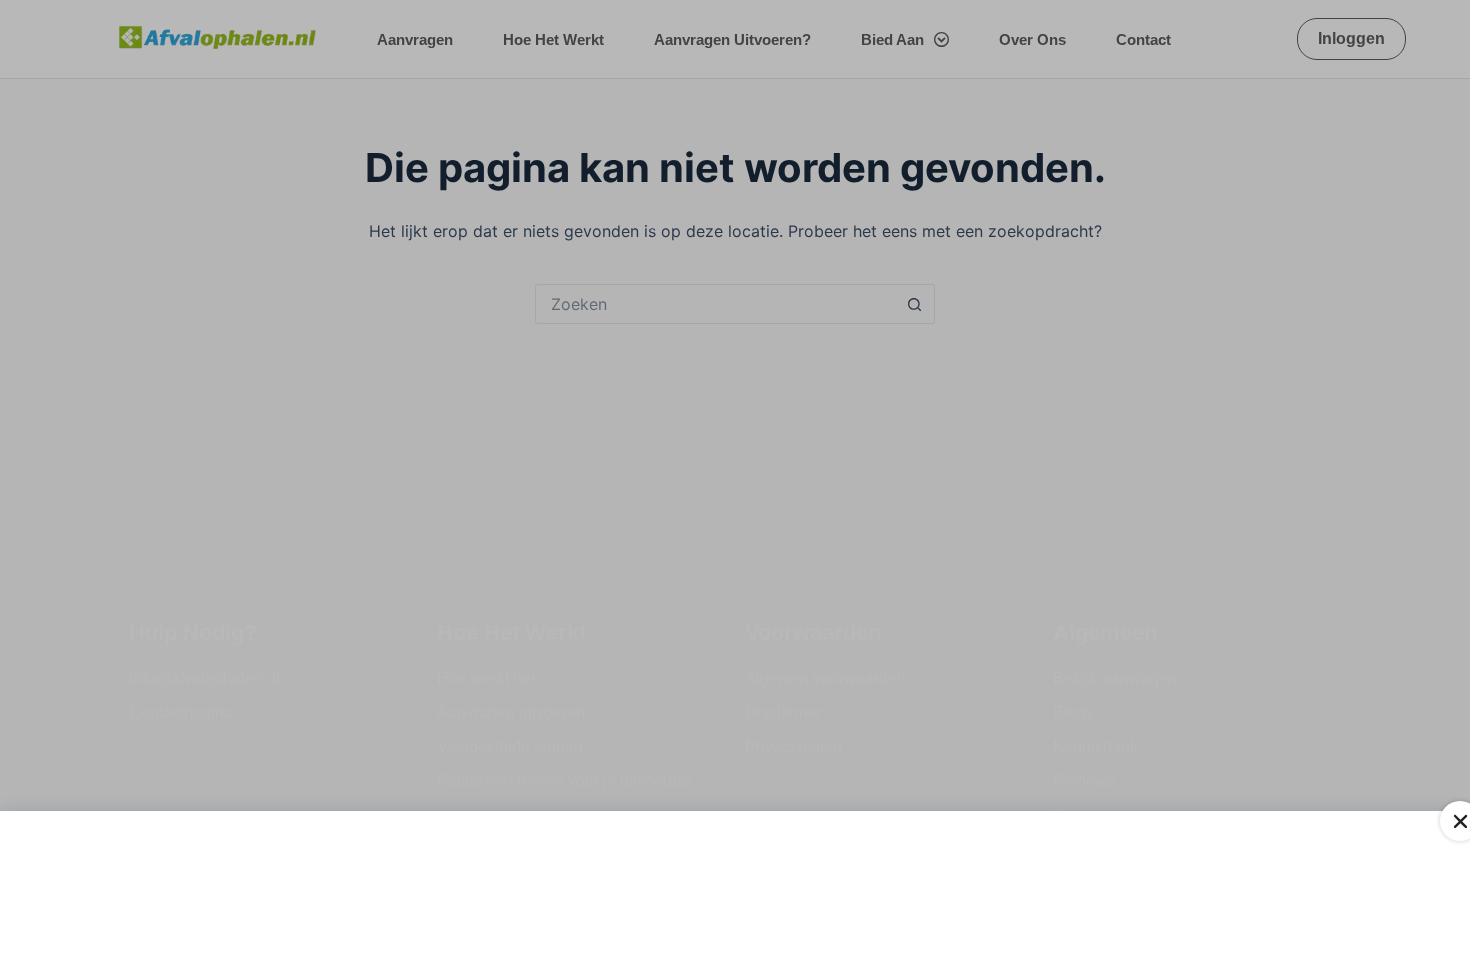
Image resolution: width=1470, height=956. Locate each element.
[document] (735, 478)
